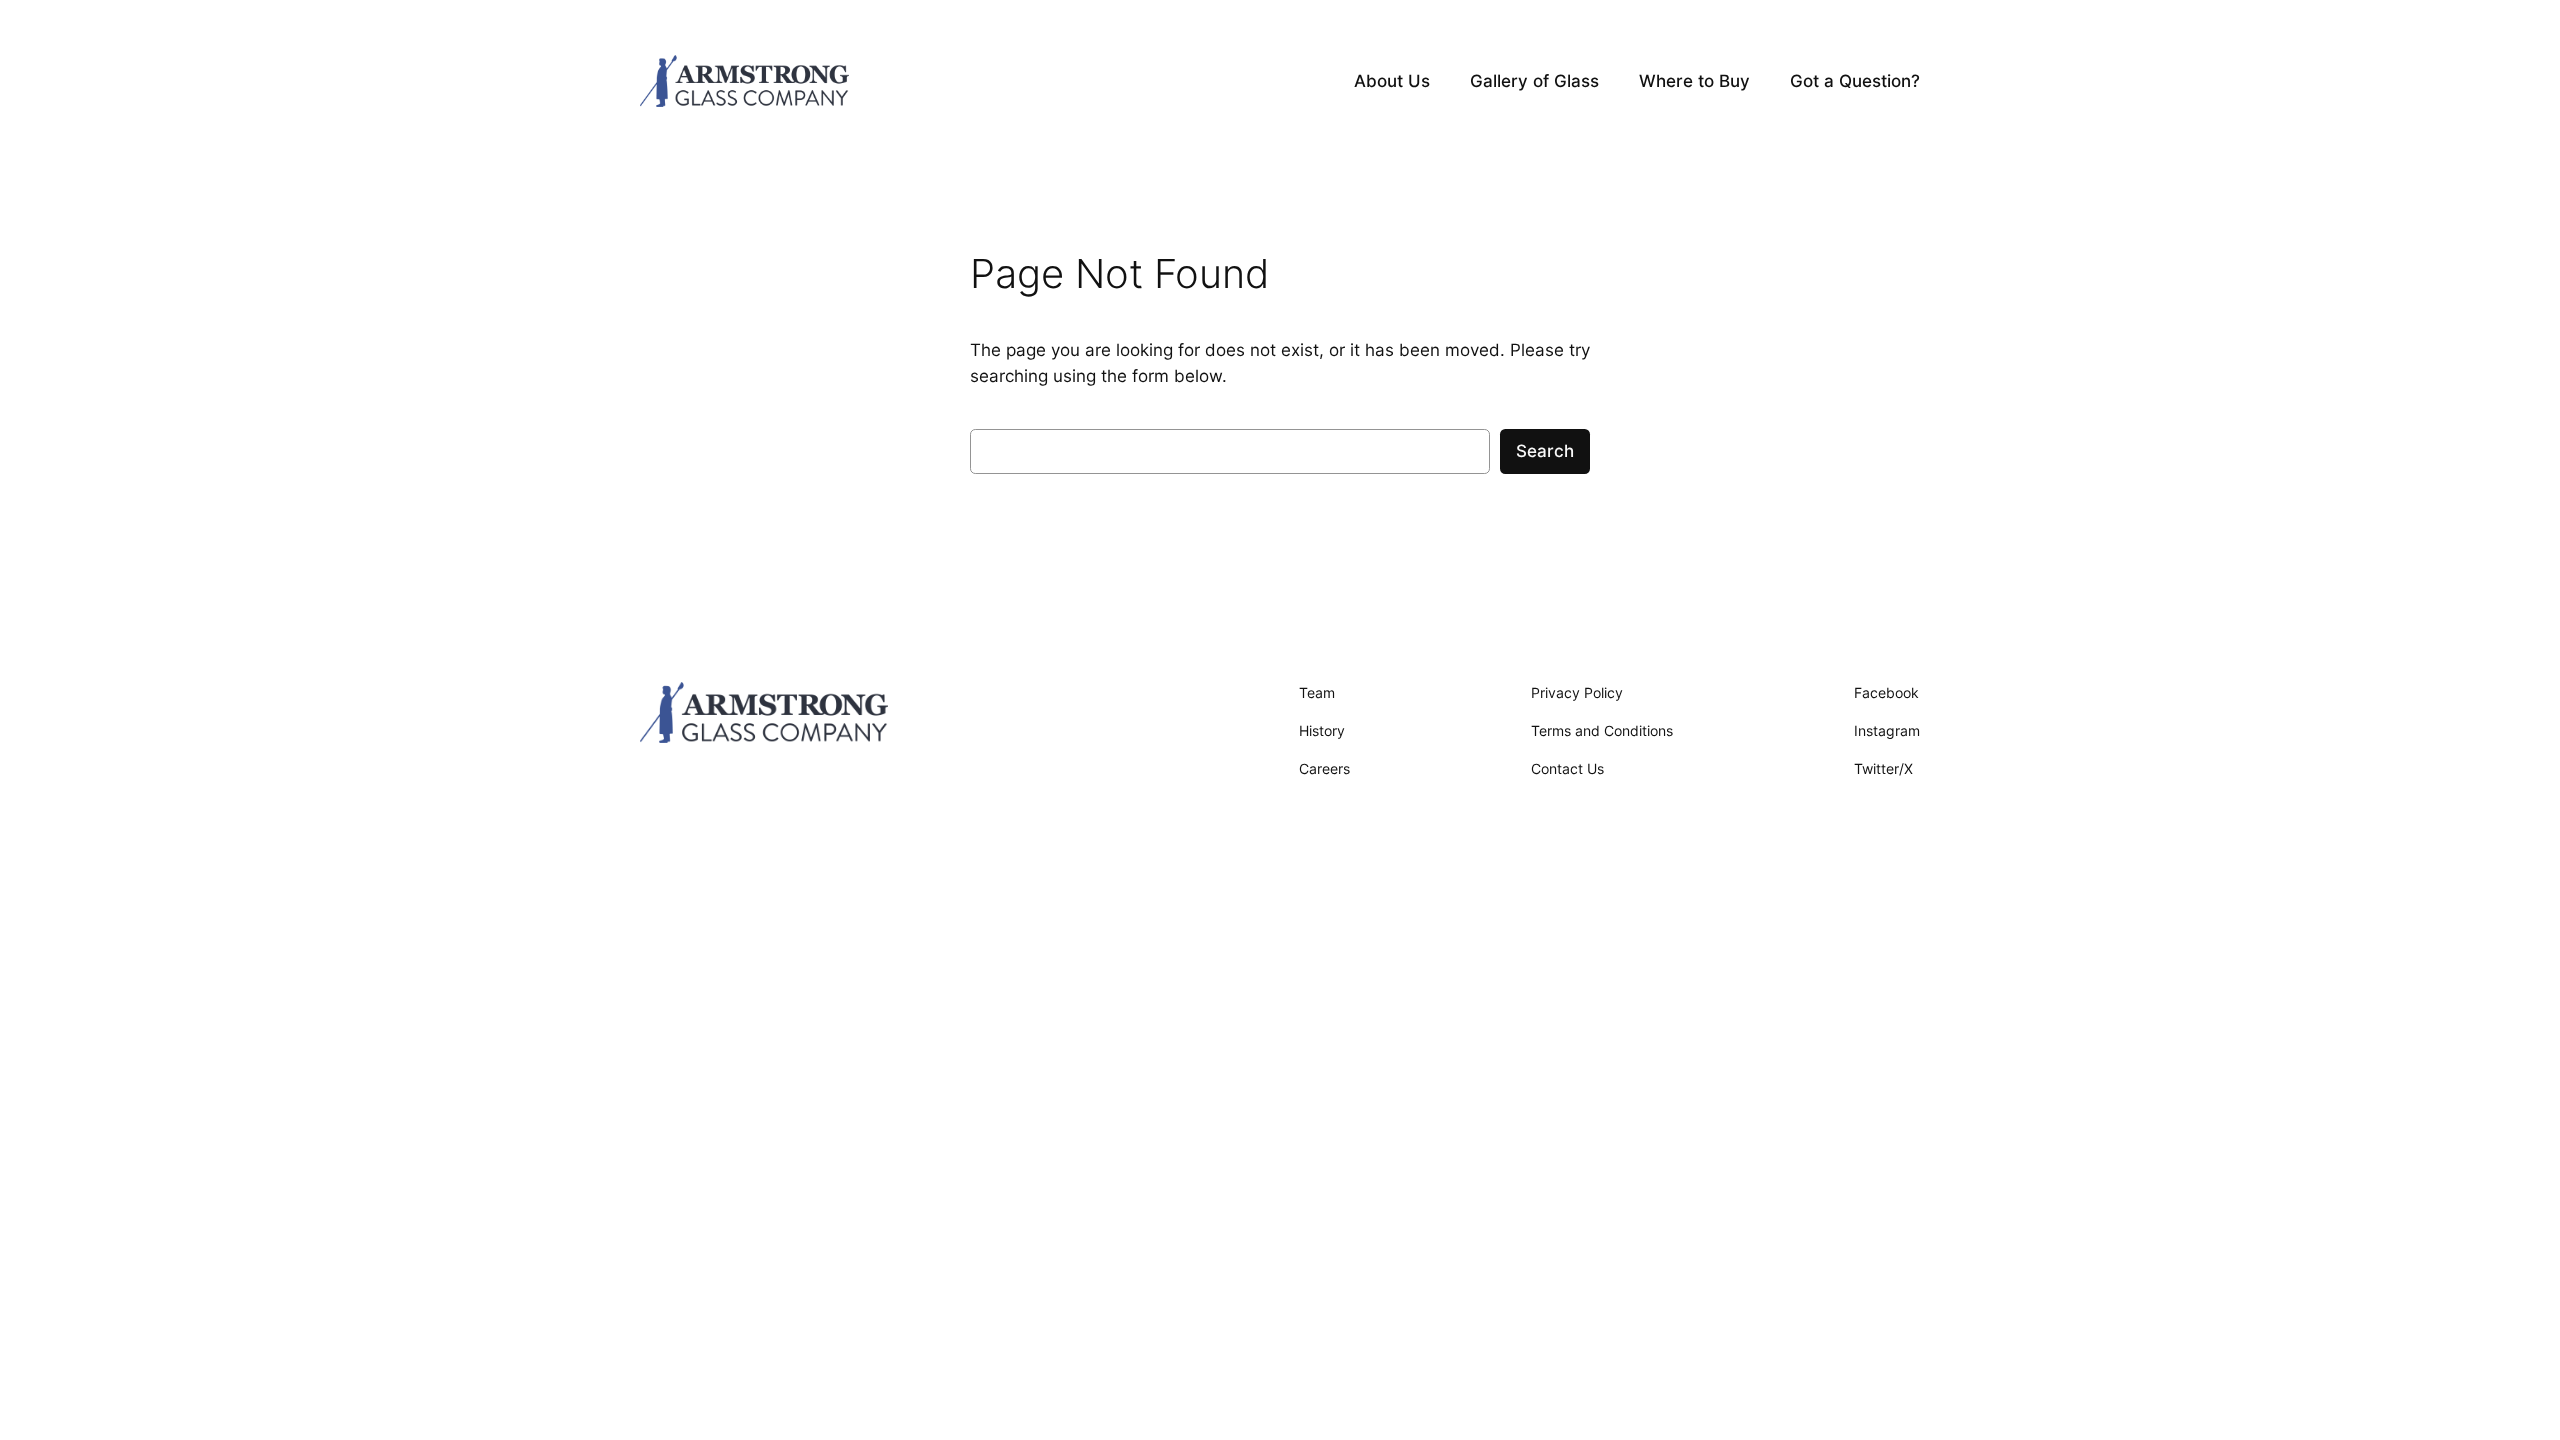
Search (1545, 451)
